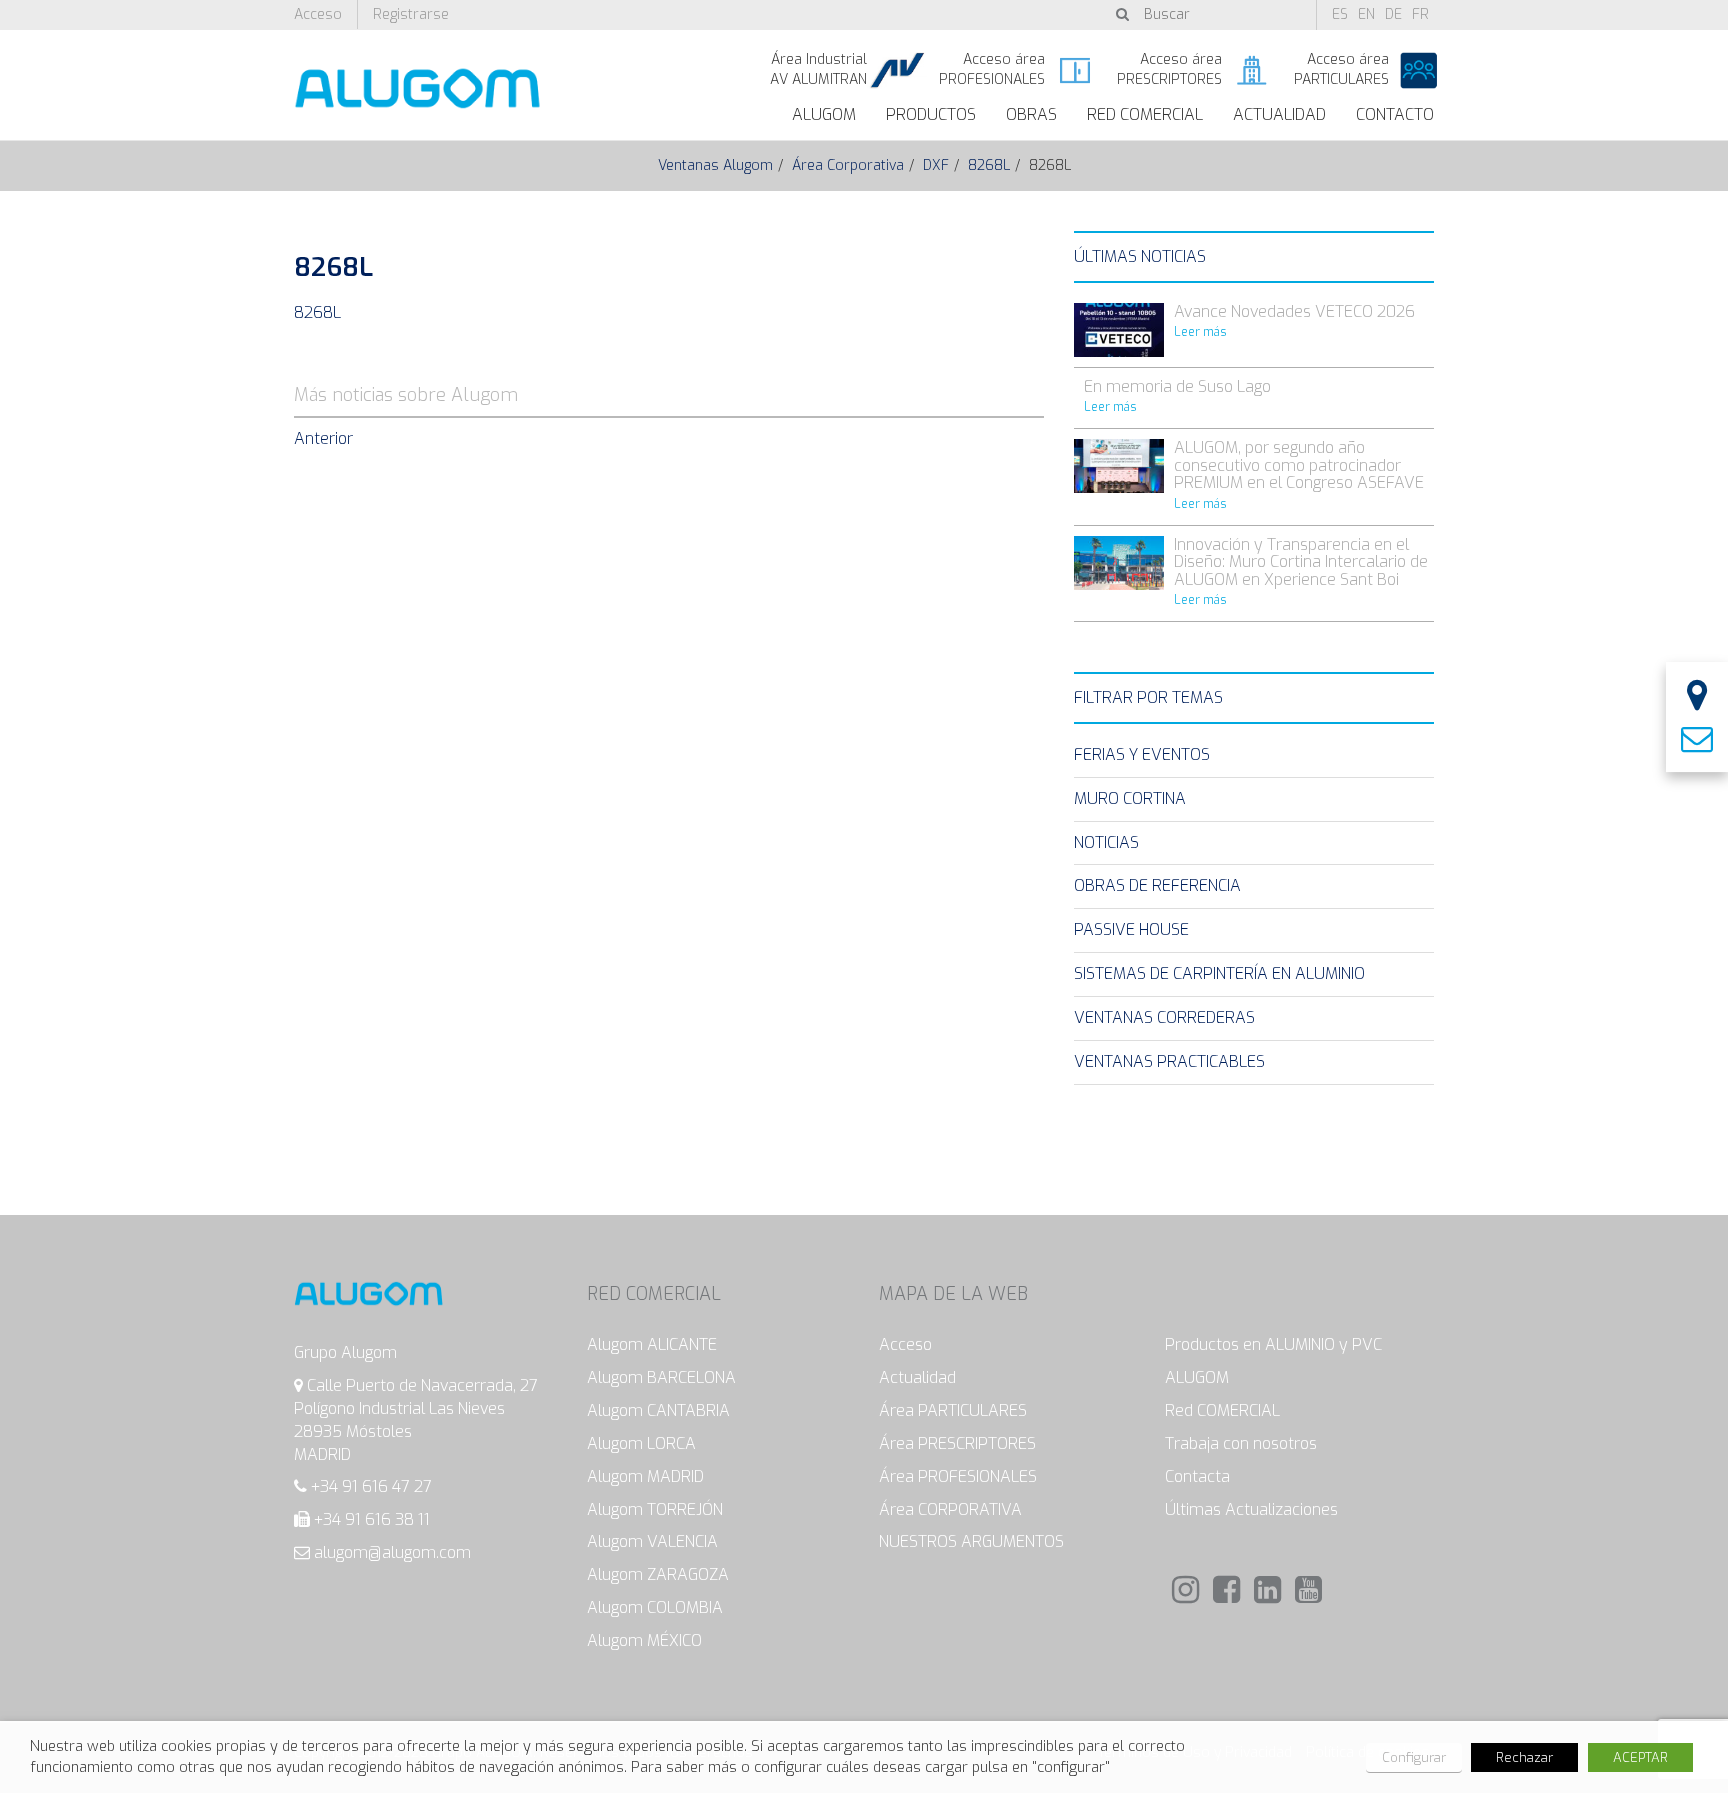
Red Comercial (1145, 114)
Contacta (1197, 1476)
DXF (936, 165)
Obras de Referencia (1157, 885)
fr (1420, 14)
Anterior (323, 438)
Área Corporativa (848, 165)
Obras (1031, 114)
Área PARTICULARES (953, 1410)
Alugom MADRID (645, 1476)
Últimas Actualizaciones (1251, 1509)
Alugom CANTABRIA (658, 1410)
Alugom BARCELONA (661, 1377)
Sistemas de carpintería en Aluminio (1219, 973)
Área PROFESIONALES (958, 1476)
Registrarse (411, 14)
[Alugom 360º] (1697, 697)
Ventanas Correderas (1164, 1017)
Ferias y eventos (1142, 754)
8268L (989, 165)
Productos (931, 114)
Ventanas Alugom (715, 165)
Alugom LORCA (641, 1443)
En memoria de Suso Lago (1177, 386)
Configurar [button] (1414, 1757)
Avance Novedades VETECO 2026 (1294, 311)
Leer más (1200, 332)
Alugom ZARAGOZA (658, 1574)
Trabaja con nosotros (1241, 1443)
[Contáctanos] (1697, 740)
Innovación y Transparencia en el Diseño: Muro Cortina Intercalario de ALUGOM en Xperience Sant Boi (1301, 562)
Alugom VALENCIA (652, 1541)
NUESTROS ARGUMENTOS (971, 1541)
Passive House (1131, 929)
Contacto (1395, 114)
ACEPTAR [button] (1640, 1757)
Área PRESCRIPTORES (957, 1443)
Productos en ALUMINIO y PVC (1273, 1344)
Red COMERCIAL (1222, 1410)
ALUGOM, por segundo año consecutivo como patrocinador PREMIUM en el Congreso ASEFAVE (1299, 465)
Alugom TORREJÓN (655, 1509)
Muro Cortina (1130, 798)
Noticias (1106, 842)
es (1340, 14)
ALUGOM (824, 114)
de (1393, 14)
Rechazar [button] (1524, 1757)
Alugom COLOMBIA (655, 1607)
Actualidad (1279, 114)
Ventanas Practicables (1169, 1061)
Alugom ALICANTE (652, 1344)
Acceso (318, 14)
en (1366, 14)
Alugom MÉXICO (644, 1640)
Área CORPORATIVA (950, 1509)
